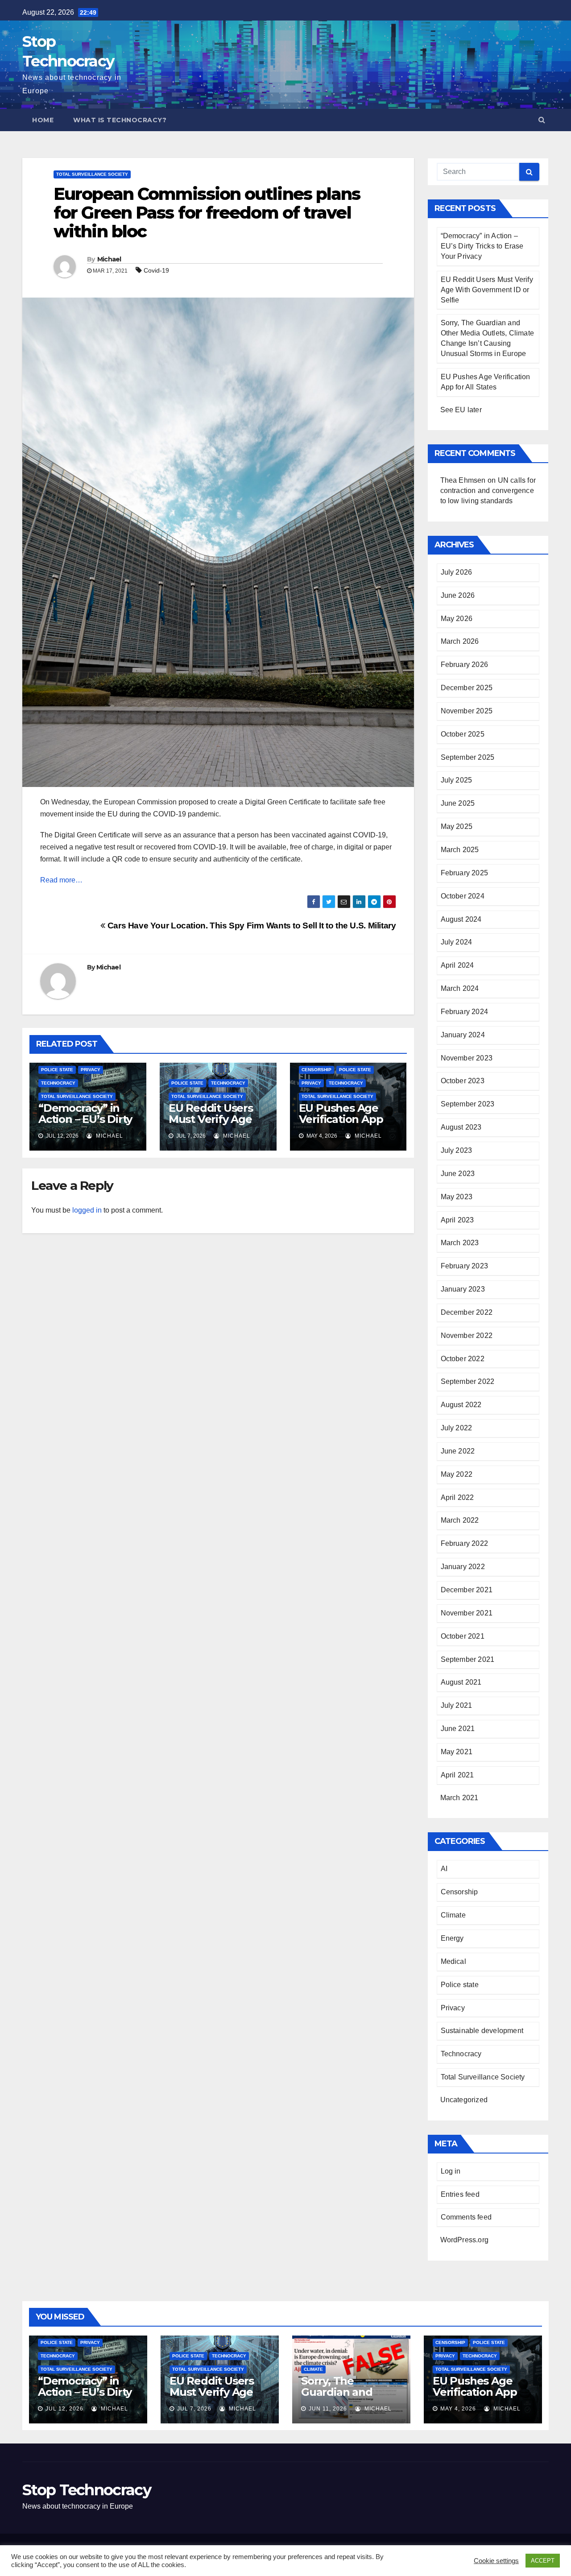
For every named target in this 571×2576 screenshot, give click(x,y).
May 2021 (457, 1752)
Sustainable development (482, 2031)
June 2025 (458, 803)
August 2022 (461, 1405)
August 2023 (461, 1127)
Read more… (61, 880)
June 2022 (458, 1451)
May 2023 (457, 1197)
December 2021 (467, 1590)
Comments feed (466, 2217)
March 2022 (460, 1520)
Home (43, 120)
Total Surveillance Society (92, 174)
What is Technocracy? (120, 120)
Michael (109, 259)
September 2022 (468, 1381)
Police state (57, 1070)
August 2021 (461, 1682)
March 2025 (460, 850)
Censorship (317, 1070)
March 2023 (460, 1243)
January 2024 (463, 1035)
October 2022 (463, 1359)
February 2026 (465, 665)
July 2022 (457, 1428)
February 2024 (465, 1012)
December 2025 (467, 688)
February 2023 (465, 1266)
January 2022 (463, 1567)
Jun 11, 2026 (328, 2409)
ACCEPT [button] (543, 2561)
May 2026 (457, 619)
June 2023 (458, 1174)
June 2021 (458, 1729)
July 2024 (457, 942)
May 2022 (457, 1474)
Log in (451, 2171)
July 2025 (457, 780)
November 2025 (467, 711)
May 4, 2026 (458, 2409)
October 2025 (463, 734)
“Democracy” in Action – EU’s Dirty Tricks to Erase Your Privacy (85, 1125)
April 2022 (457, 1497)
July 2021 (457, 1705)
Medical (453, 1961)
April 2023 (457, 1220)
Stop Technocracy (87, 2490)
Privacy (91, 1070)
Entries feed (460, 2194)
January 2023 (463, 1289)
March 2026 (460, 641)
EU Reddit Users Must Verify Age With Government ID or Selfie (216, 1125)
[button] (542, 120)
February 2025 (465, 873)
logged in (87, 1210)
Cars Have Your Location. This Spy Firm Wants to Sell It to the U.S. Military (250, 926)
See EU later (461, 410)
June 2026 (458, 595)
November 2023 (467, 1058)
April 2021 (457, 1775)
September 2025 (468, 757)
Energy (452, 1938)
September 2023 (468, 1104)
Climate (453, 1915)
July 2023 (457, 1150)
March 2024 (460, 988)
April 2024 (457, 965)
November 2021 (467, 1613)
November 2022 (467, 1336)
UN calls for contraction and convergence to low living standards (488, 491)
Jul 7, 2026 (194, 2409)
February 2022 (465, 1543)
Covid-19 (156, 270)
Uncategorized (464, 2100)
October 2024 (463, 896)
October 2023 (463, 1081)
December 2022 (467, 1312)
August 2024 (461, 919)
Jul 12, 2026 (64, 2409)
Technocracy (58, 1083)
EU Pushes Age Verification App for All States (341, 1119)
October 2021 (463, 1636)
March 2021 (459, 1798)
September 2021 (468, 1659)
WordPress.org (465, 2240)
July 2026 (457, 572)
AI (444, 1869)
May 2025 (457, 826)
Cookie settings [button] (496, 2561)
